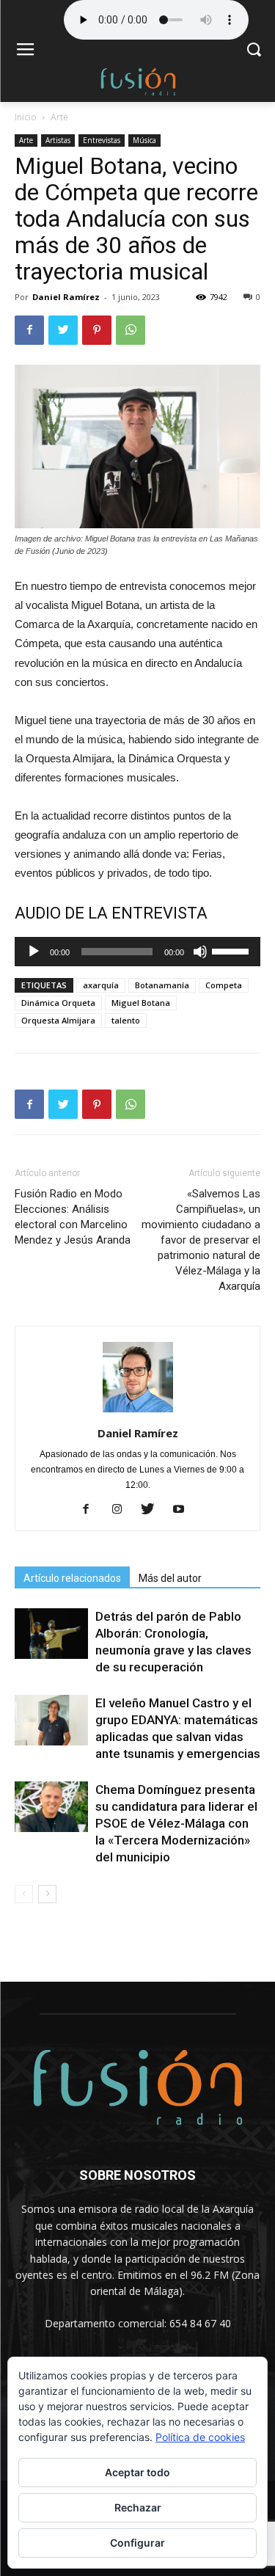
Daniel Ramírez (66, 297)
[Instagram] (122, 1510)
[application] (137, 952)
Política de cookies (200, 2437)
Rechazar (138, 2507)
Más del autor (170, 1578)
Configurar (137, 2543)
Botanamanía (162, 985)
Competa (224, 985)
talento (126, 1020)
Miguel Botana (141, 1003)
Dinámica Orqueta (58, 1003)
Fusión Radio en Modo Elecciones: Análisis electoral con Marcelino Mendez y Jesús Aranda (73, 1217)
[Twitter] (153, 1510)
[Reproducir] (34, 952)
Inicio (26, 117)
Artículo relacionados (72, 1578)
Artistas (58, 140)
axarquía (101, 985)
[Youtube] (184, 1510)
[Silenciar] (200, 952)
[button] (253, 51)
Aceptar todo (137, 2472)
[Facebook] (91, 1510)
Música (144, 140)
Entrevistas (102, 140)
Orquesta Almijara (58, 1020)
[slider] (232, 950)
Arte (59, 117)
